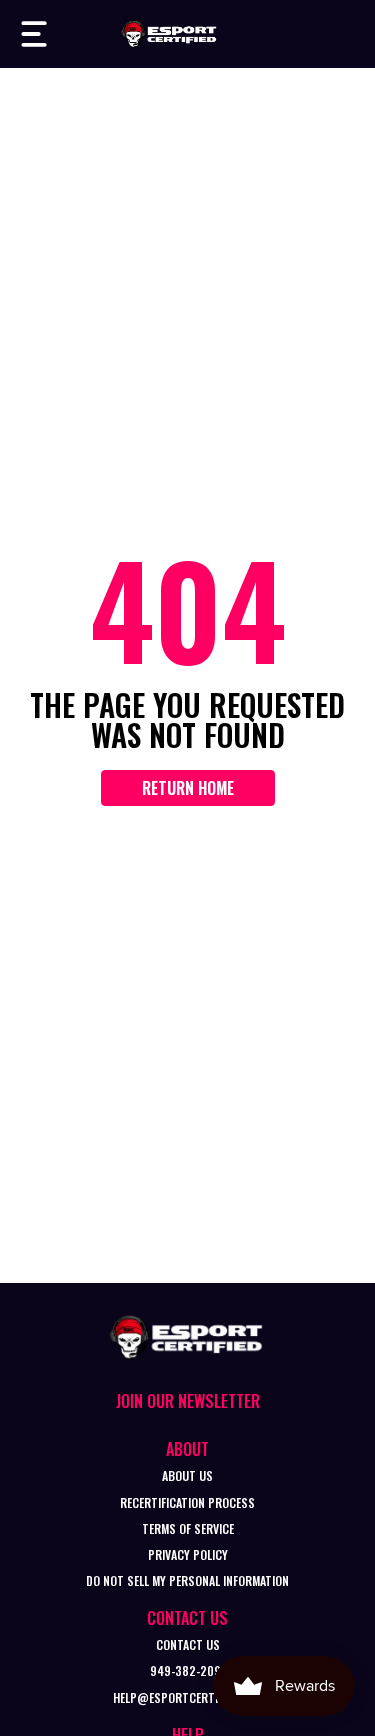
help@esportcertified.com (188, 1697)
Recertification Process (187, 1502)
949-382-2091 (188, 1670)
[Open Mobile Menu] (34, 34)
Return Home (188, 788)
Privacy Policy (188, 1554)
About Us (187, 1475)
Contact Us (188, 1644)
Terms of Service (188, 1528)
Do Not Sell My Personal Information (187, 1580)
